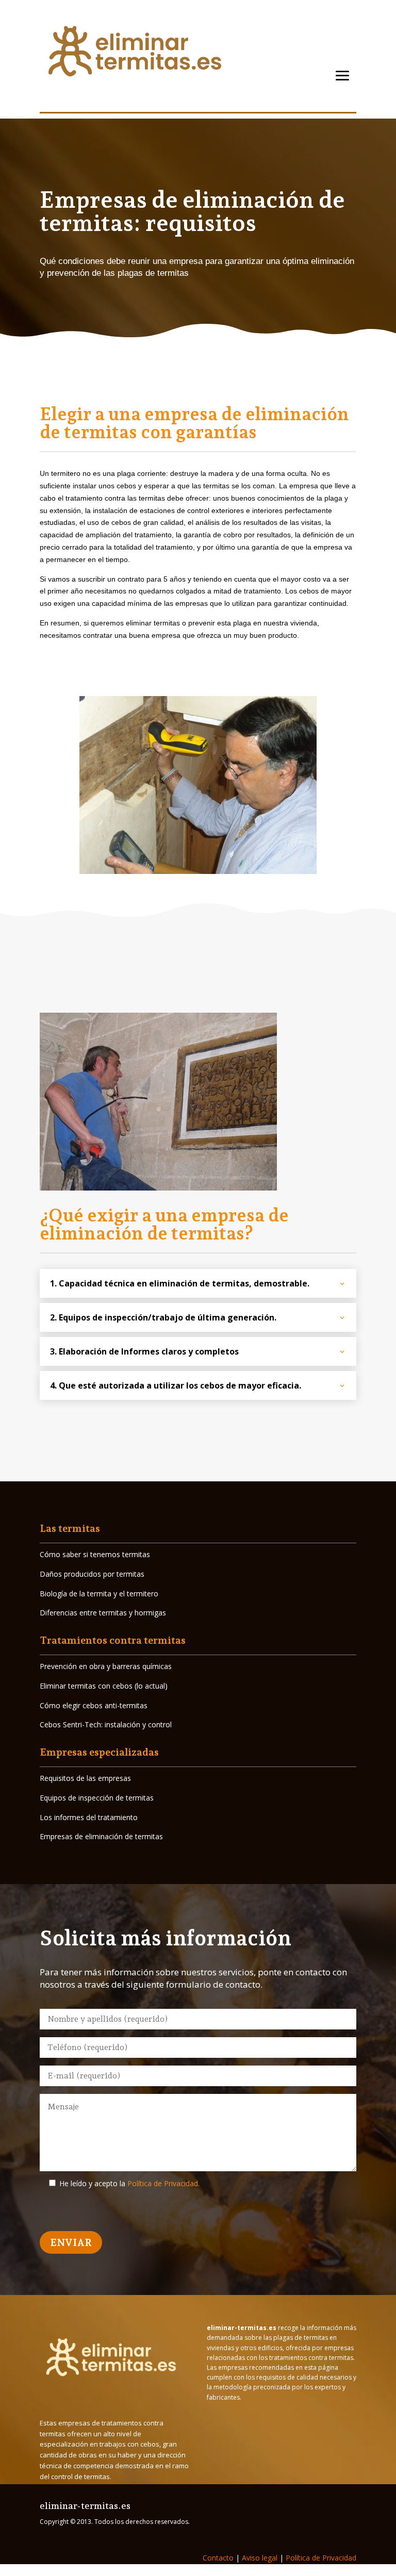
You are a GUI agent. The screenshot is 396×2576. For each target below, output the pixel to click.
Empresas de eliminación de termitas (101, 1836)
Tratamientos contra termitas (113, 1640)
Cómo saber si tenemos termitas (95, 1554)
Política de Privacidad (321, 2558)
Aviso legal (259, 2558)
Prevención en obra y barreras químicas (106, 1666)
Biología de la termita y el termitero (99, 1594)
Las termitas (70, 1528)
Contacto (218, 2558)
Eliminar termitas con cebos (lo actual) (104, 1686)
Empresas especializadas (99, 1752)
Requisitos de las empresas (85, 1778)
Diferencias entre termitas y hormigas (103, 1613)
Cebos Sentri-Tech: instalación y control (106, 1724)
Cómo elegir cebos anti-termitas (94, 1705)
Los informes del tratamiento (89, 1817)
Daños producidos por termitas (92, 1574)
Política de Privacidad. (163, 2183)
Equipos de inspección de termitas (97, 1798)
